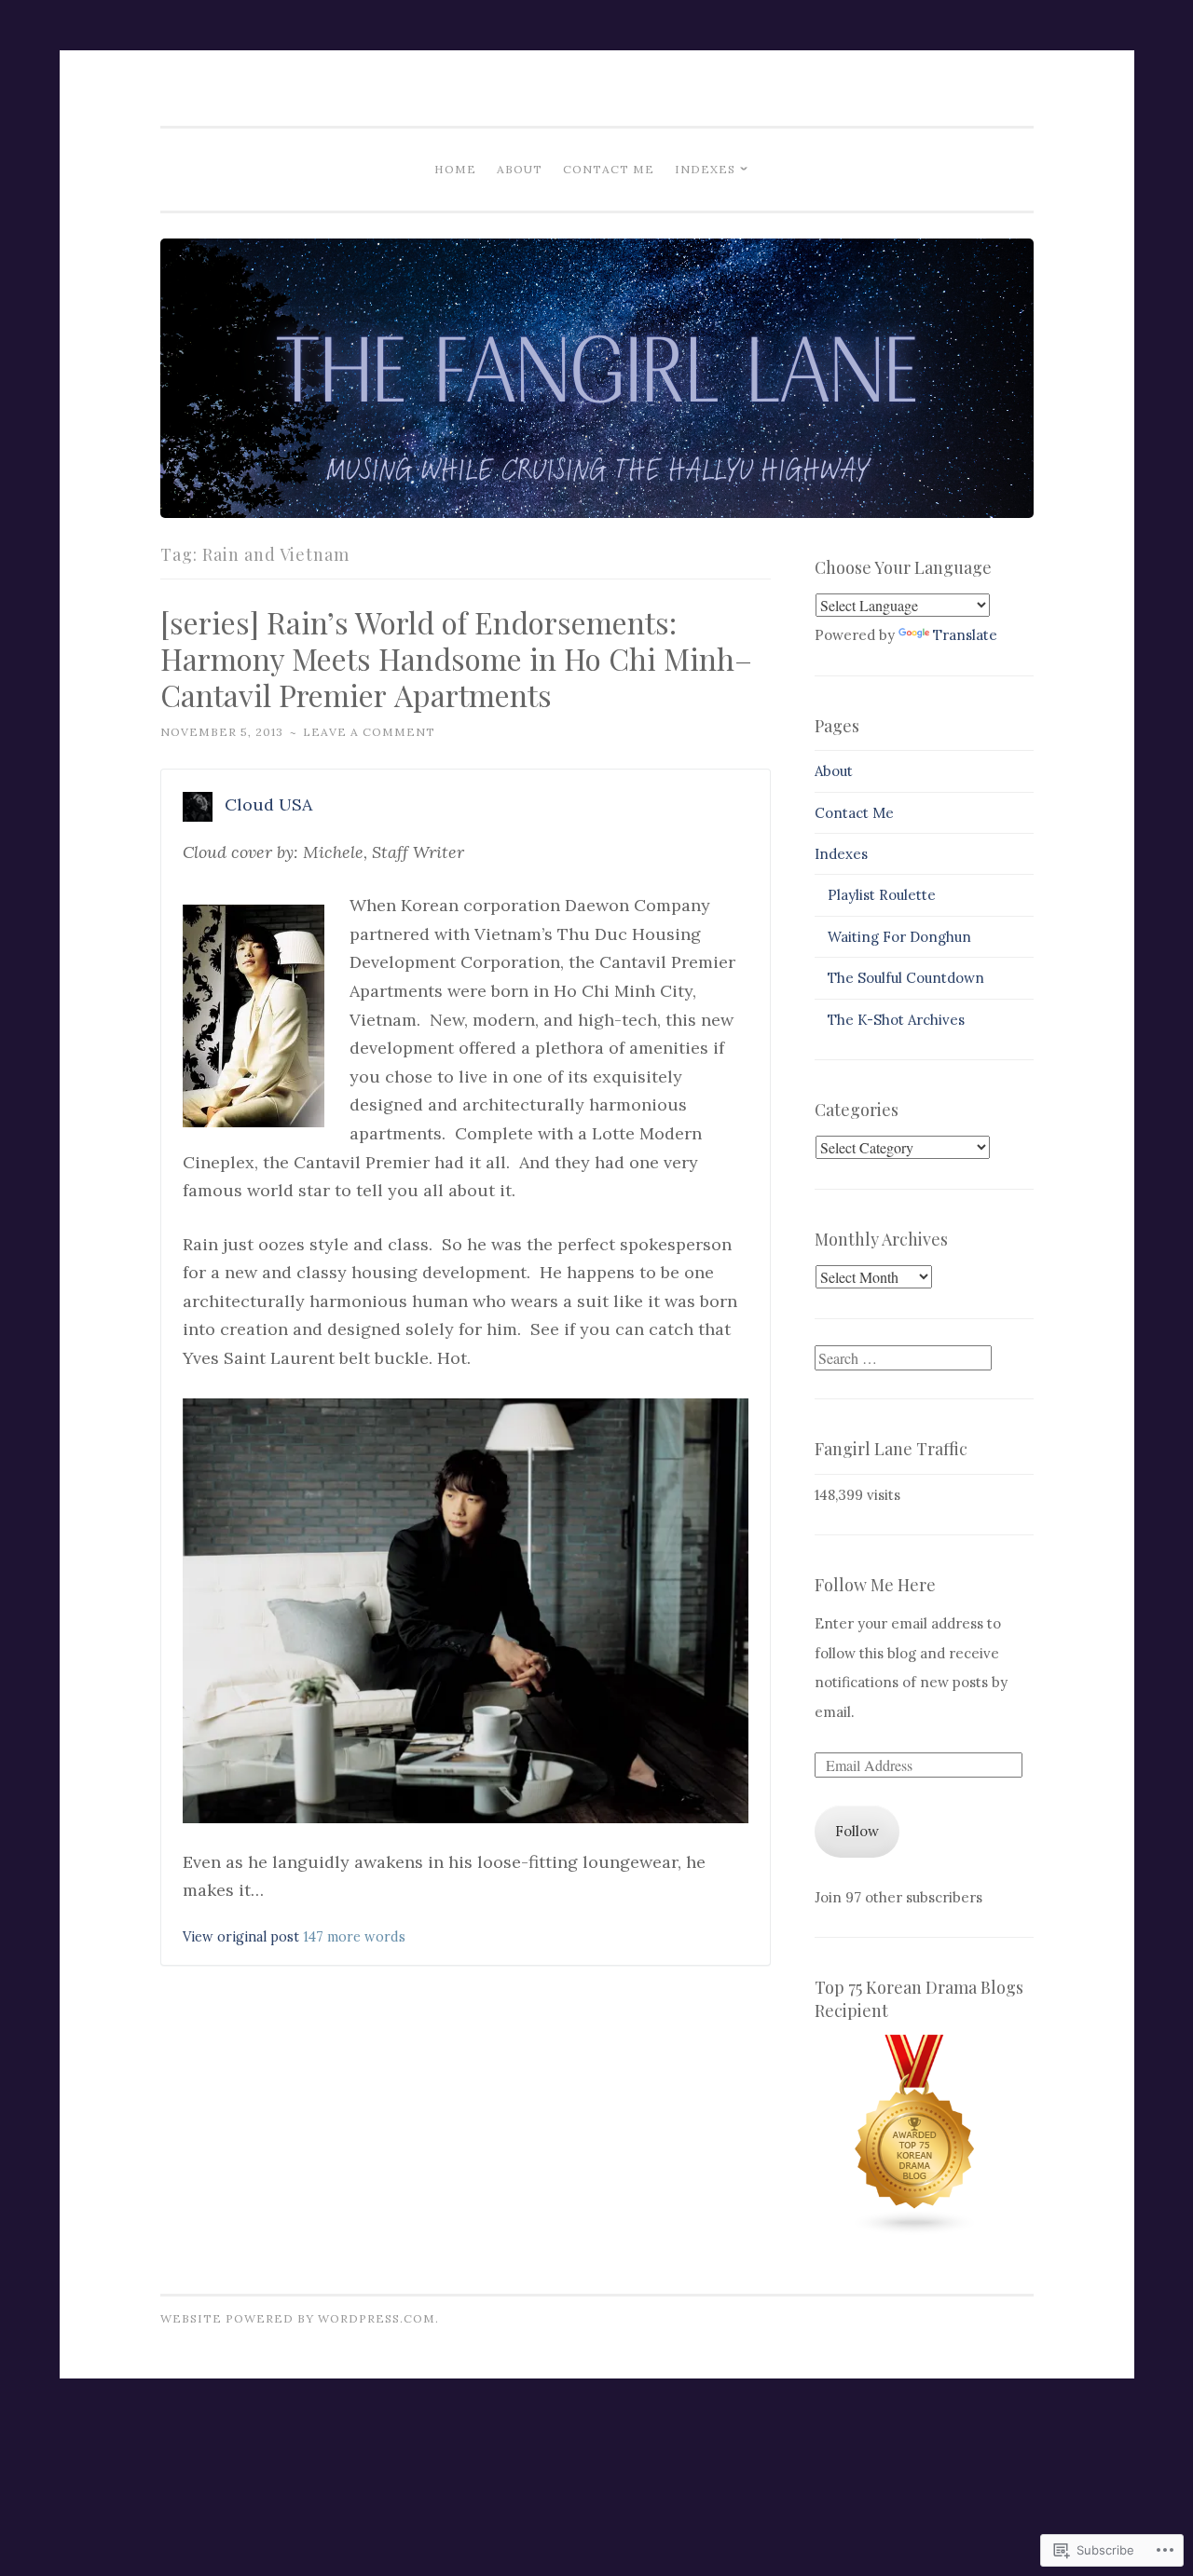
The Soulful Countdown (906, 978)
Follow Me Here (875, 1585)
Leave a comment (369, 732)
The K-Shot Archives (896, 1020)
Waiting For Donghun (899, 937)
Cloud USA (268, 804)
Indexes (705, 169)
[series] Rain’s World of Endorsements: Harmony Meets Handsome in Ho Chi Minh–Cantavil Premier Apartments (456, 658)
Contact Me (609, 169)
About (520, 169)
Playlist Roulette (882, 895)
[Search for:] (903, 1359)
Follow (857, 1831)
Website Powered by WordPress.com (298, 2318)
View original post (241, 1937)
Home (455, 169)
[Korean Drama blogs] (915, 2231)
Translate (965, 635)
